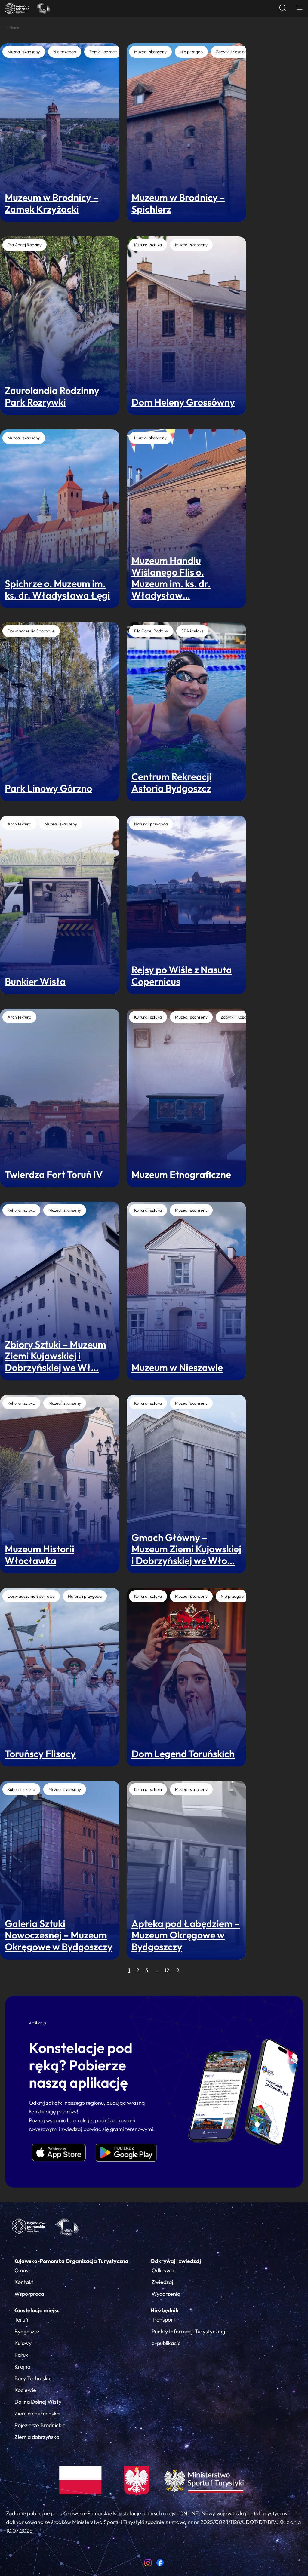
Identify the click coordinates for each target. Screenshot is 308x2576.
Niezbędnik (165, 2310)
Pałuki (22, 2355)
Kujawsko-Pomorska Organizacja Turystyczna (71, 2261)
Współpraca (29, 2294)
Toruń (21, 2320)
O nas (21, 2270)
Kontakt (24, 2282)
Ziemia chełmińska (37, 2413)
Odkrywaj (163, 2270)
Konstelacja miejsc (36, 2310)
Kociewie (25, 2390)
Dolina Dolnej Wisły (38, 2402)
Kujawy (23, 2343)
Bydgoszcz (27, 2331)
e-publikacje (166, 2343)
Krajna (22, 2367)
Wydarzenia (166, 2294)
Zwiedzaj (162, 2282)
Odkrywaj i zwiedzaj (176, 2261)
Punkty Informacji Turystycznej (188, 2331)
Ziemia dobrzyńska (37, 2437)
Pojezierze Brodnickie (40, 2425)
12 (167, 1970)
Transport (163, 2320)
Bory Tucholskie (33, 2378)
